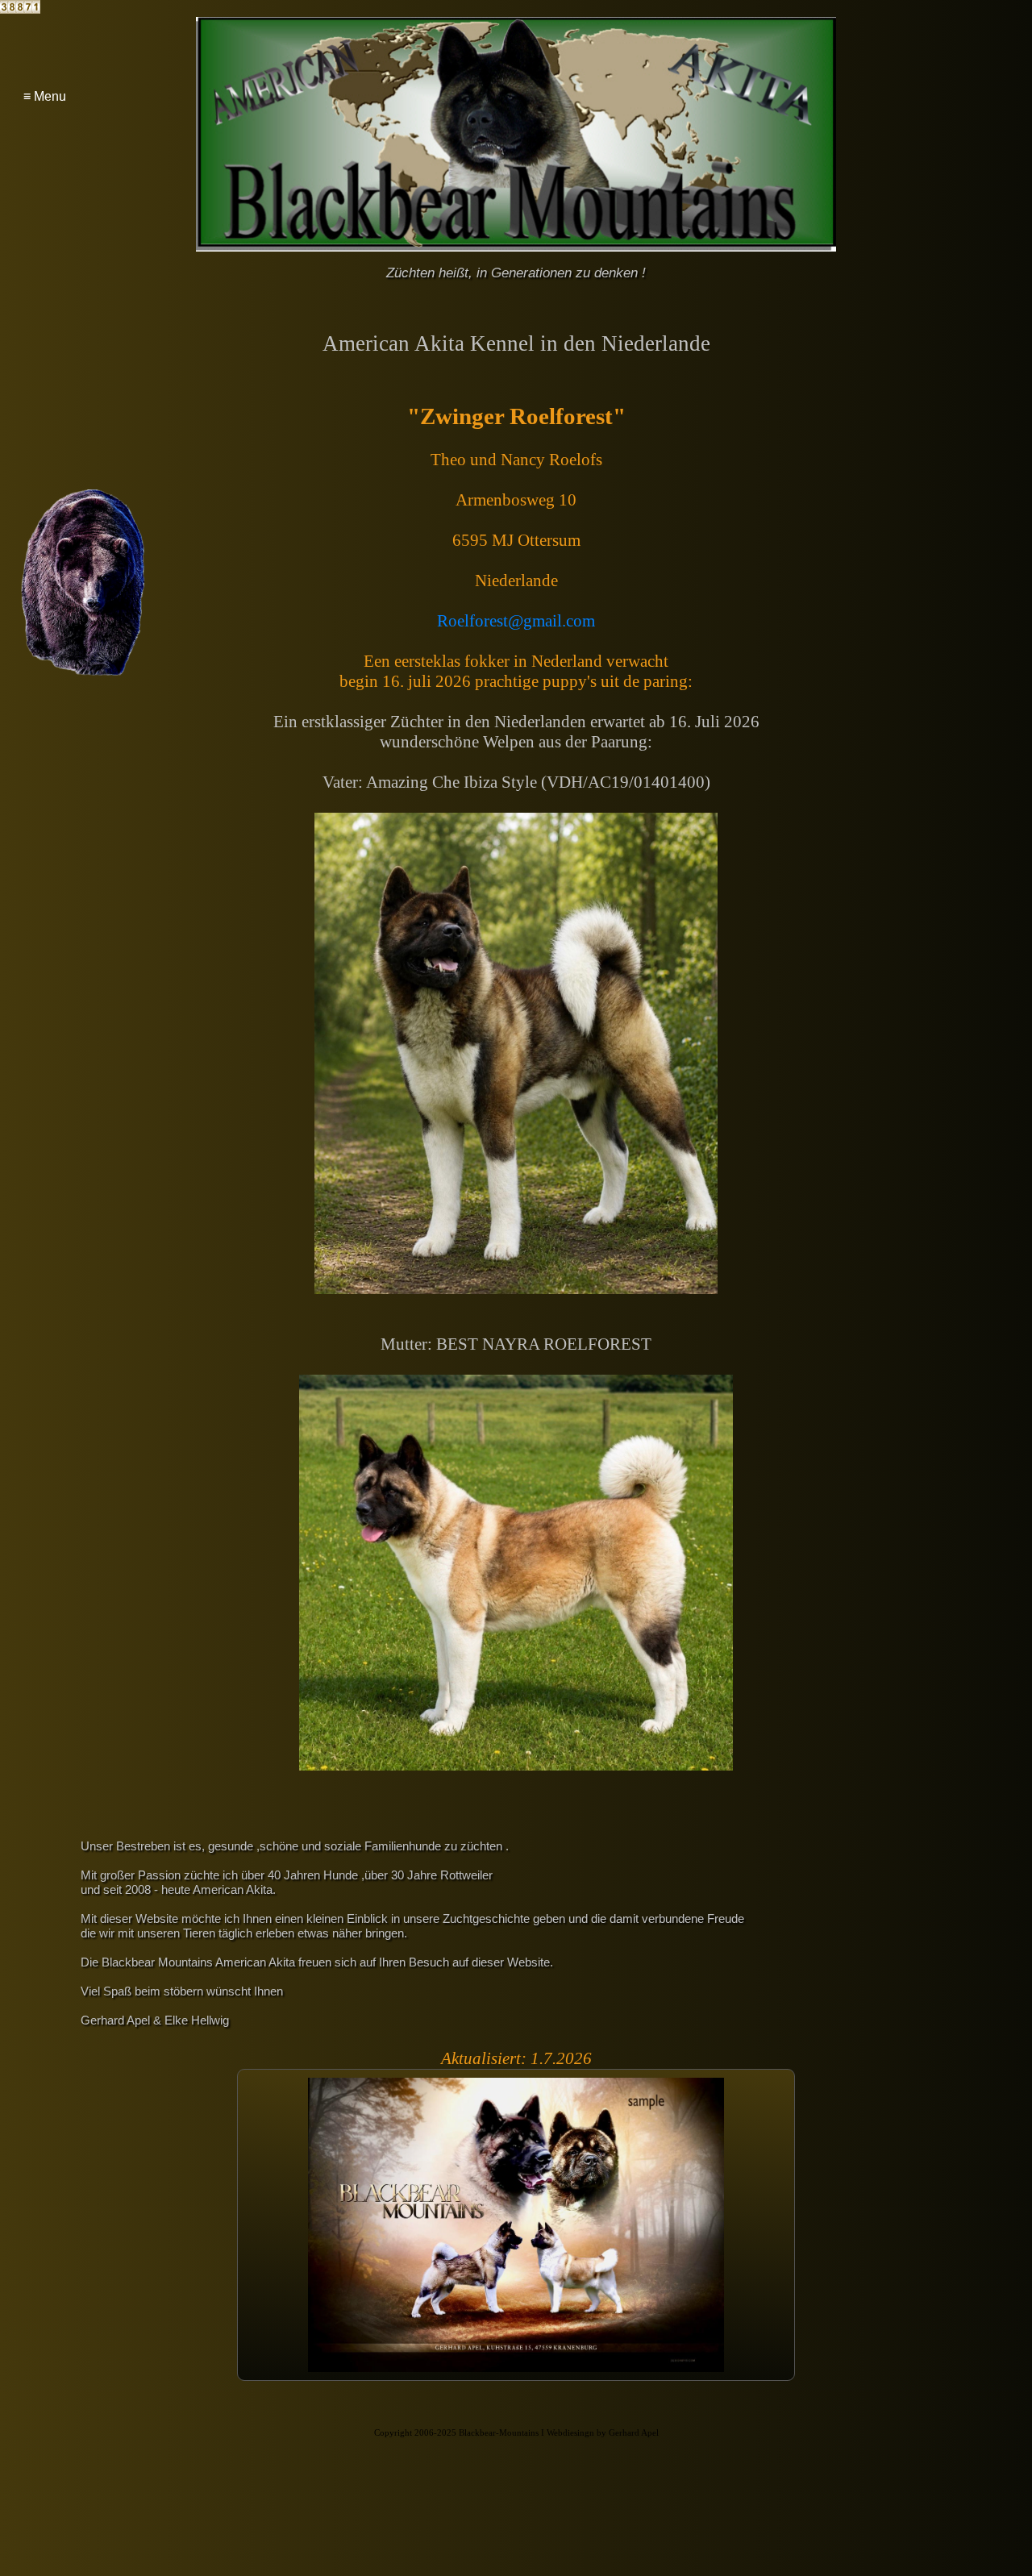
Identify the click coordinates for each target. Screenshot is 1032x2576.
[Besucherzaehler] (20, 9)
